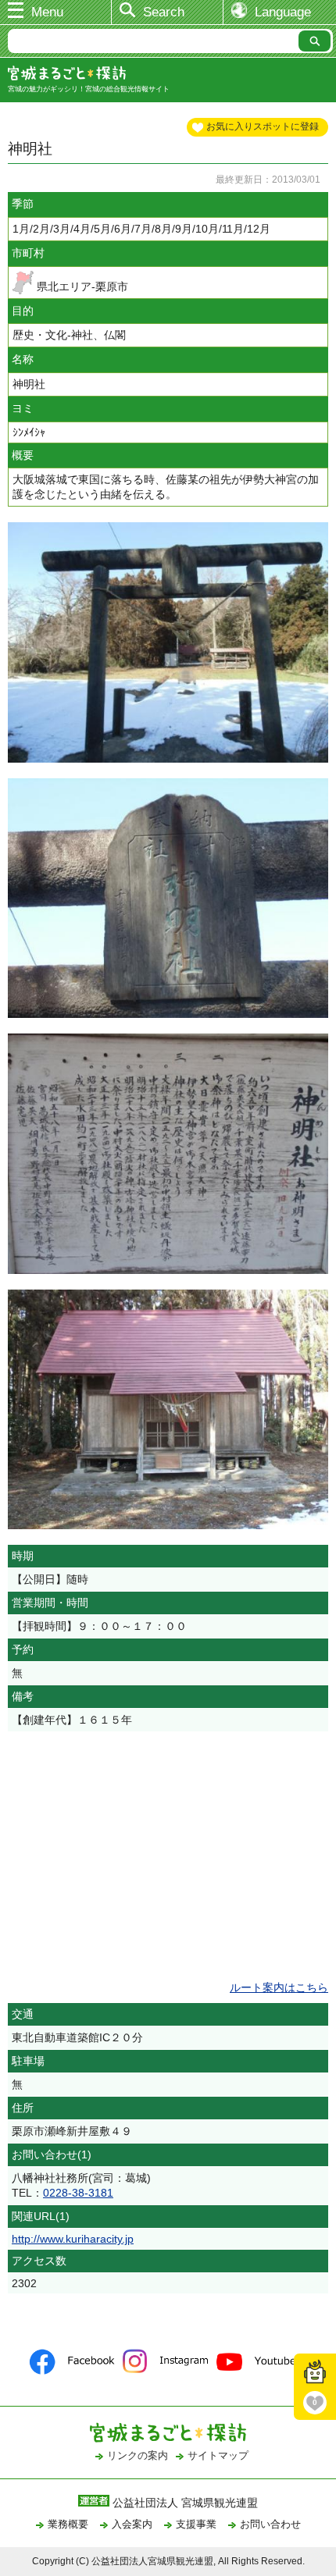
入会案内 (132, 2524)
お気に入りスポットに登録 (263, 126)
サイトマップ (218, 2455)
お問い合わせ (270, 2524)
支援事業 (196, 2524)
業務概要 (68, 2524)
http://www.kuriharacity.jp (73, 2239)
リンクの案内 (138, 2455)
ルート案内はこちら (279, 1987)
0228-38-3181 (78, 2193)
